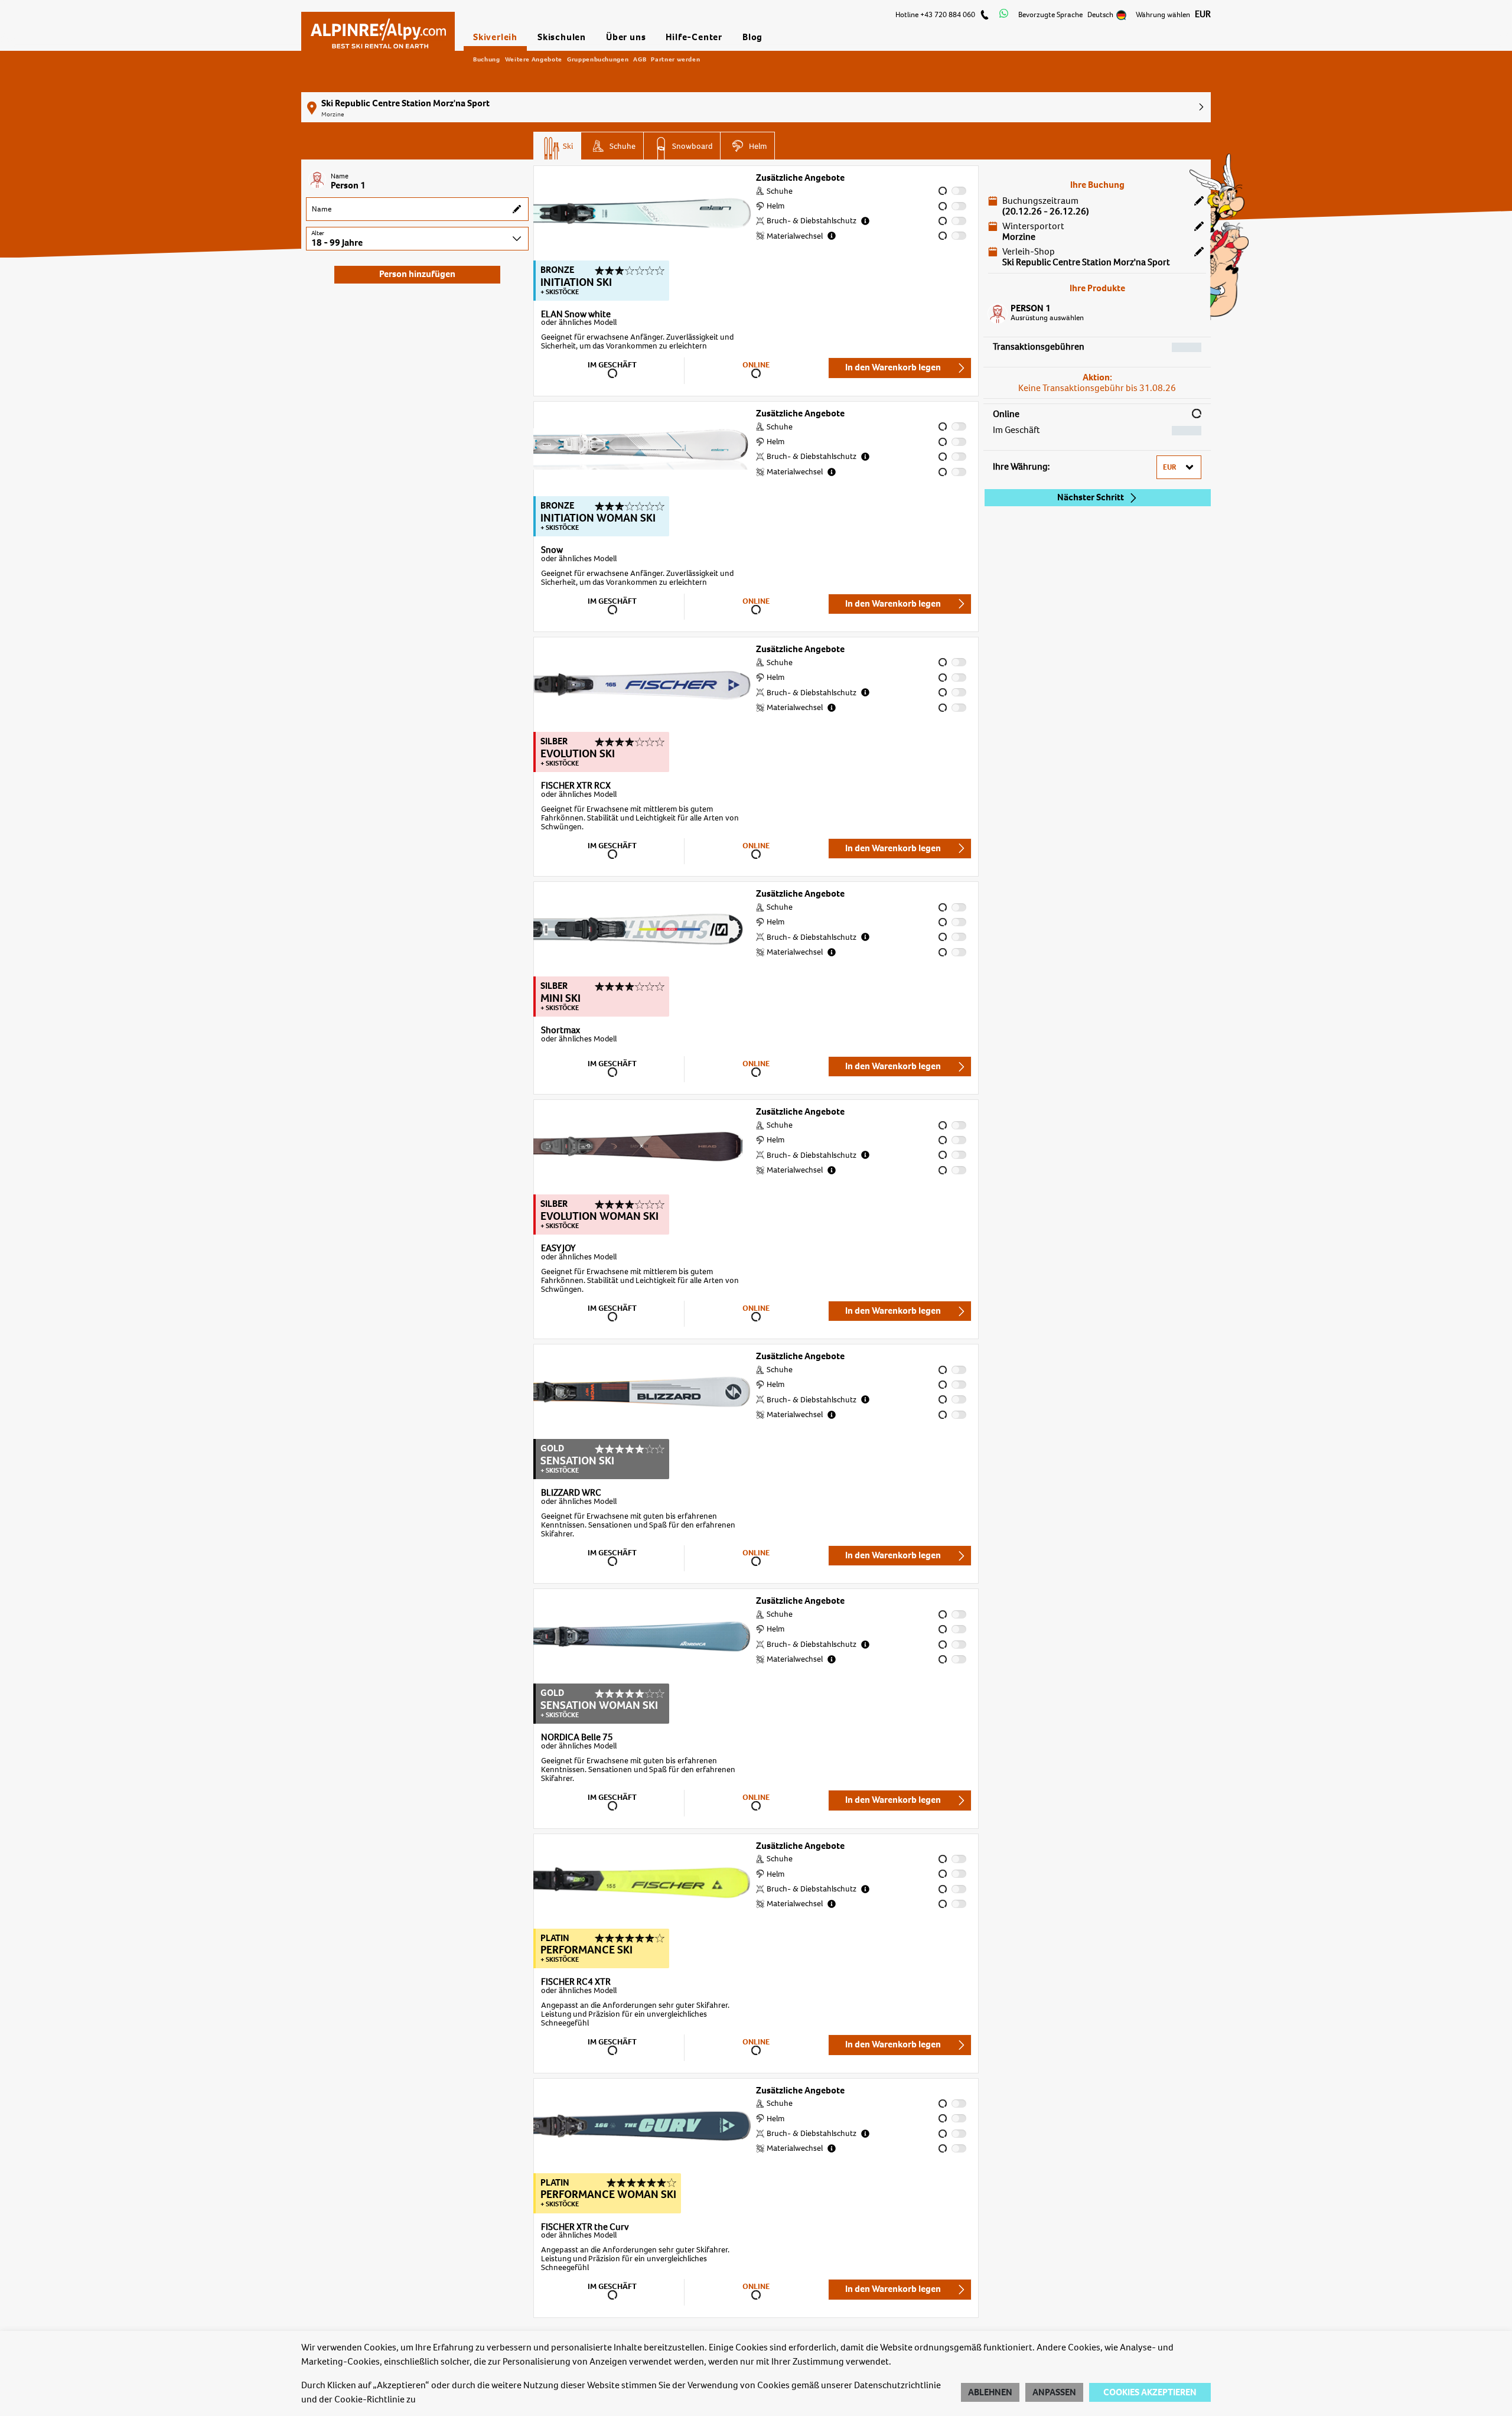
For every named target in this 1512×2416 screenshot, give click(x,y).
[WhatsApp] (1004, 15)
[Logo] (378, 28)
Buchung (487, 59)
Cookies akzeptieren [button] (1150, 2392)
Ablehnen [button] (990, 2392)
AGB (640, 59)
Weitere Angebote (534, 59)
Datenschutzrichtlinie (897, 2385)
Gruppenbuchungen (598, 59)
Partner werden (675, 59)
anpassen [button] (1054, 2392)
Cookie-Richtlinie (369, 2399)
